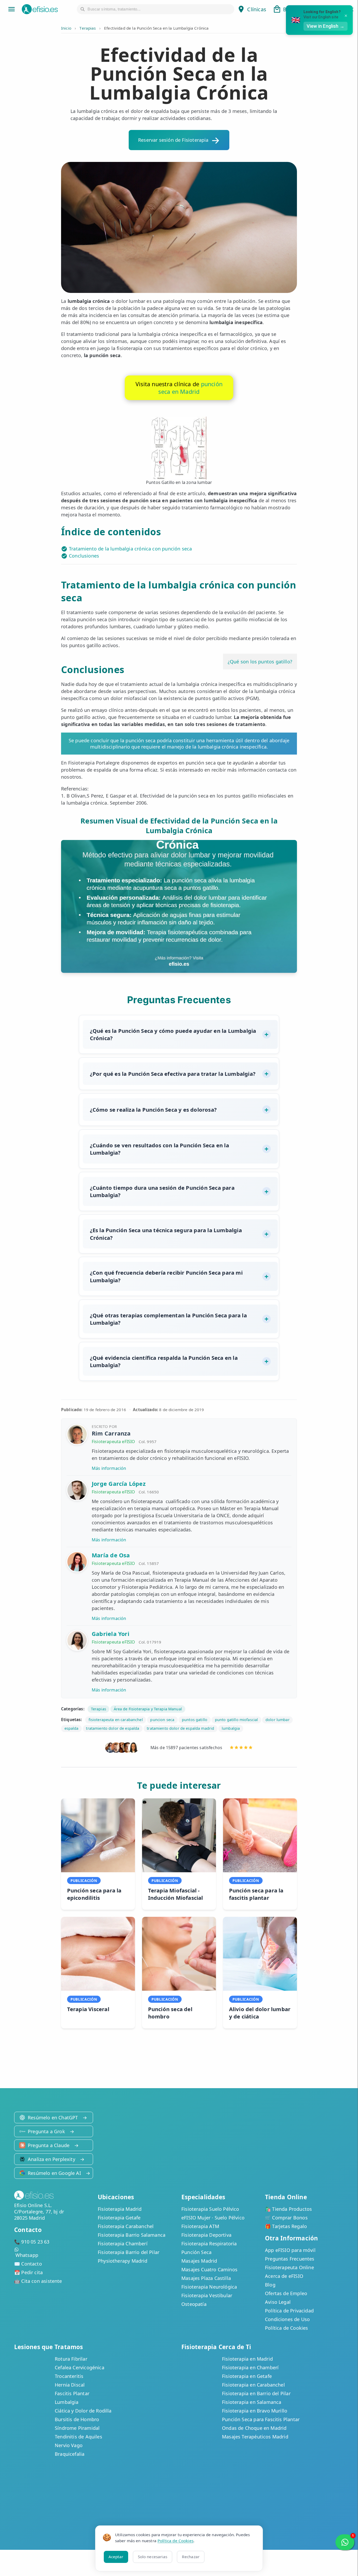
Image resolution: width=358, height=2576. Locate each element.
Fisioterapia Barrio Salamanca (132, 2235)
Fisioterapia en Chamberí (250, 2367)
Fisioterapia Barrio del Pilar (129, 2252)
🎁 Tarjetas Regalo (286, 2226)
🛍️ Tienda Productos (288, 2209)
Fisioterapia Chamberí (123, 2244)
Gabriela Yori (111, 1634)
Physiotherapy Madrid (123, 2261)
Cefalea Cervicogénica (80, 2367)
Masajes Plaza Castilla (206, 2278)
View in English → (326, 26)
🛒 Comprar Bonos (286, 2218)
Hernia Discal (70, 2385)
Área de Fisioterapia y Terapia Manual (148, 1709)
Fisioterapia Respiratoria (209, 2244)
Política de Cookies (286, 2328)
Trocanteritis (69, 2376)
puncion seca (162, 1720)
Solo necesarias (153, 2557)
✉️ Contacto (28, 2264)
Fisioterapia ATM (200, 2226)
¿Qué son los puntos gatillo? (260, 662)
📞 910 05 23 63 (32, 2242)
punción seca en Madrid (190, 388)
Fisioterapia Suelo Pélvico (210, 2209)
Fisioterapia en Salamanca (252, 2402)
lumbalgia (231, 1728)
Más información (109, 1468)
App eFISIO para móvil (290, 2250)
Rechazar (191, 2557)
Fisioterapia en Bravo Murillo (255, 2411)
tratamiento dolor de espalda (113, 1728)
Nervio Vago (69, 2445)
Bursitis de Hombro (77, 2419)
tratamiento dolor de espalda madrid (180, 1728)
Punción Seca (196, 2252)
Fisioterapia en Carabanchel (253, 2385)
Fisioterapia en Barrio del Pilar (256, 2393)
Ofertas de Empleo (286, 2293)
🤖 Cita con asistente (38, 2281)
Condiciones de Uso (287, 2319)
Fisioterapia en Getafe (247, 2376)
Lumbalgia (67, 2402)
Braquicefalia (70, 2454)
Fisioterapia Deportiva (206, 2235)
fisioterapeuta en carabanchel (116, 1720)
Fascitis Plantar (72, 2393)
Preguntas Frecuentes (290, 2259)
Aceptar (116, 2557)
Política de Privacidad (289, 2311)
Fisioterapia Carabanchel (126, 2226)
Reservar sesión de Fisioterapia (173, 140)
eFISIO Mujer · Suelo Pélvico (213, 2218)
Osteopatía (194, 2304)
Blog (270, 2285)
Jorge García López (119, 1484)
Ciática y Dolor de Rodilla (83, 2411)
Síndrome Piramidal (77, 2428)
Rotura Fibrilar (71, 2359)
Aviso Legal (278, 2302)
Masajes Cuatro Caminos (209, 2269)
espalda (72, 1728)
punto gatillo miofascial (236, 1720)
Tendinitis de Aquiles (78, 2437)
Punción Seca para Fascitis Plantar (261, 2419)
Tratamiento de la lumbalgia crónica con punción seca (130, 549)
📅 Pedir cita (28, 2272)
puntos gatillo (195, 1720)
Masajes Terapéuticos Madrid (255, 2437)
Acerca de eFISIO (284, 2276)
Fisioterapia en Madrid (247, 2359)
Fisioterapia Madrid (120, 2209)
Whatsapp (27, 2255)
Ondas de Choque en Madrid (254, 2428)
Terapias (88, 28)
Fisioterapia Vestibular (207, 2295)
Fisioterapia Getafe (119, 2218)
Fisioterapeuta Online (289, 2267)
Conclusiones (84, 556)
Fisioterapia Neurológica (209, 2287)
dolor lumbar (278, 1720)
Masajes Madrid (199, 2261)
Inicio (66, 28)
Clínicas (257, 9)
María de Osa (111, 1555)
